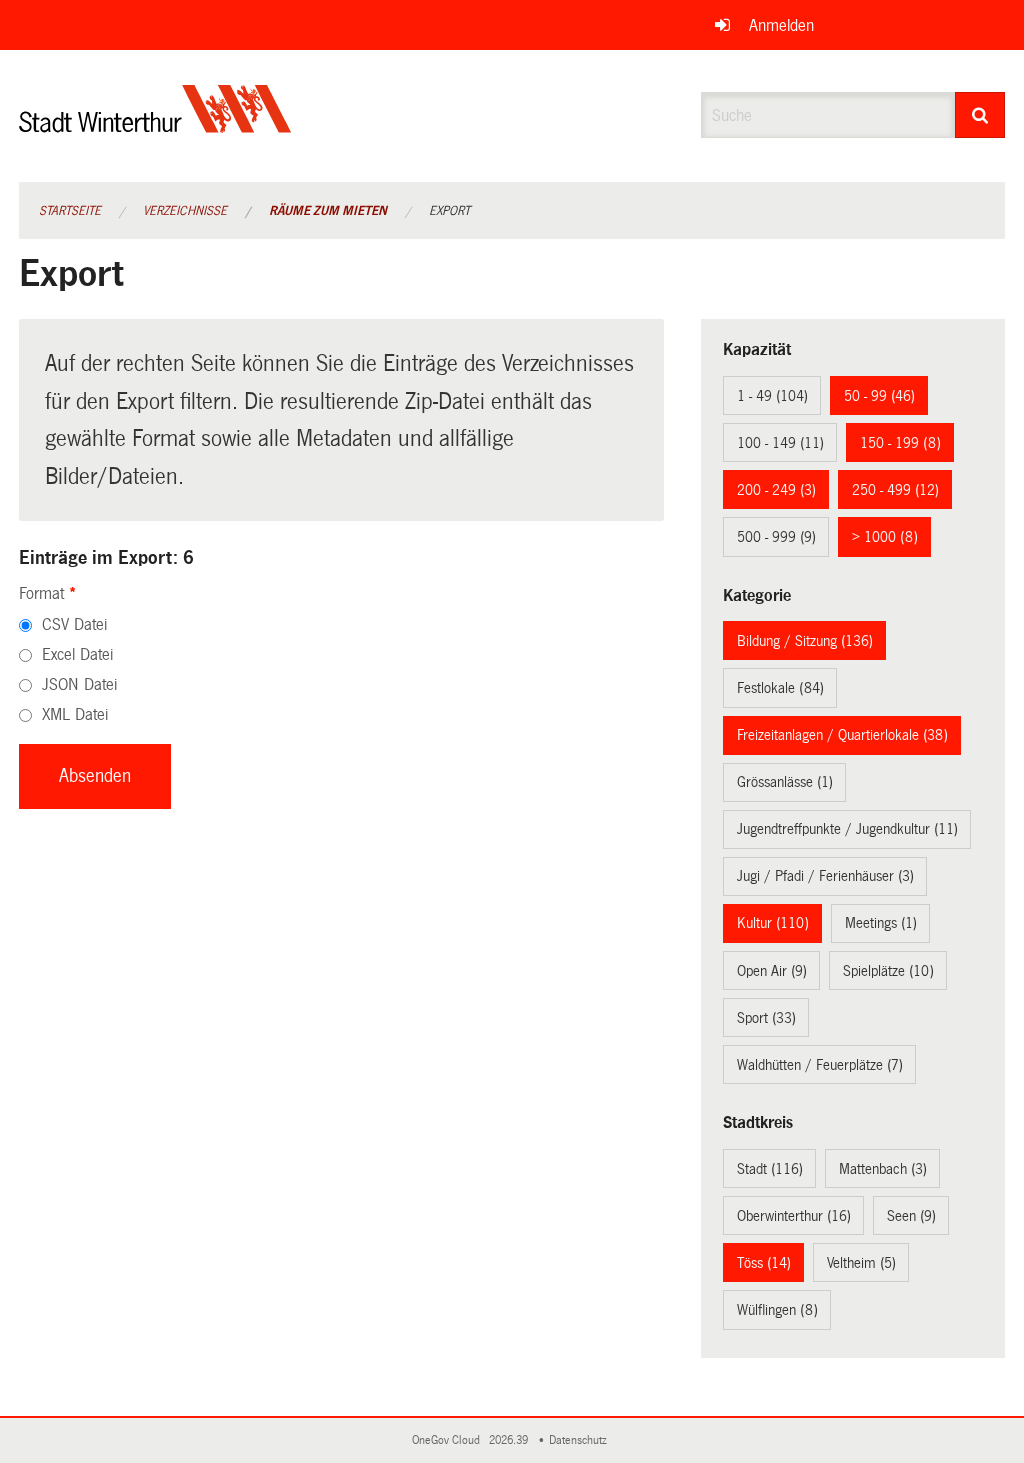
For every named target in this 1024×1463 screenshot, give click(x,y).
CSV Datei (74, 624)
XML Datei (75, 714)
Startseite (70, 211)
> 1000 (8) (885, 537)
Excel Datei (77, 654)
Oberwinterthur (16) (794, 1216)
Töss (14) (764, 1263)
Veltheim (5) (861, 1263)
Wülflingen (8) (777, 1310)
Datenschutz (581, 1440)
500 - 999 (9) (776, 537)
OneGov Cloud (449, 1440)
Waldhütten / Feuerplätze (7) (820, 1065)
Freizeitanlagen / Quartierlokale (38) (842, 735)
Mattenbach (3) (883, 1169)
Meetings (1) (881, 923)
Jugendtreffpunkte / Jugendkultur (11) (847, 829)
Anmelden (781, 25)
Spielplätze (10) (888, 971)
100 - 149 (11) (780, 443)
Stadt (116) (770, 1169)
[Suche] (980, 115)
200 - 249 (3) (776, 490)
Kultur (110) (773, 923)
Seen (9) (911, 1216)
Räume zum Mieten (328, 211)
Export (449, 211)
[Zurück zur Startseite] (155, 125)
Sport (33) (766, 1018)
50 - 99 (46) (879, 396)
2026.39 (510, 1440)
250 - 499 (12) (895, 490)
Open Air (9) (772, 971)
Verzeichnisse (185, 211)
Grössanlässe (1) (785, 782)
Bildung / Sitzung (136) (805, 641)
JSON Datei (79, 684)
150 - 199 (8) (900, 443)
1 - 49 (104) (772, 396)
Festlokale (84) (780, 688)
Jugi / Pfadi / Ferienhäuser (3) (825, 876)
